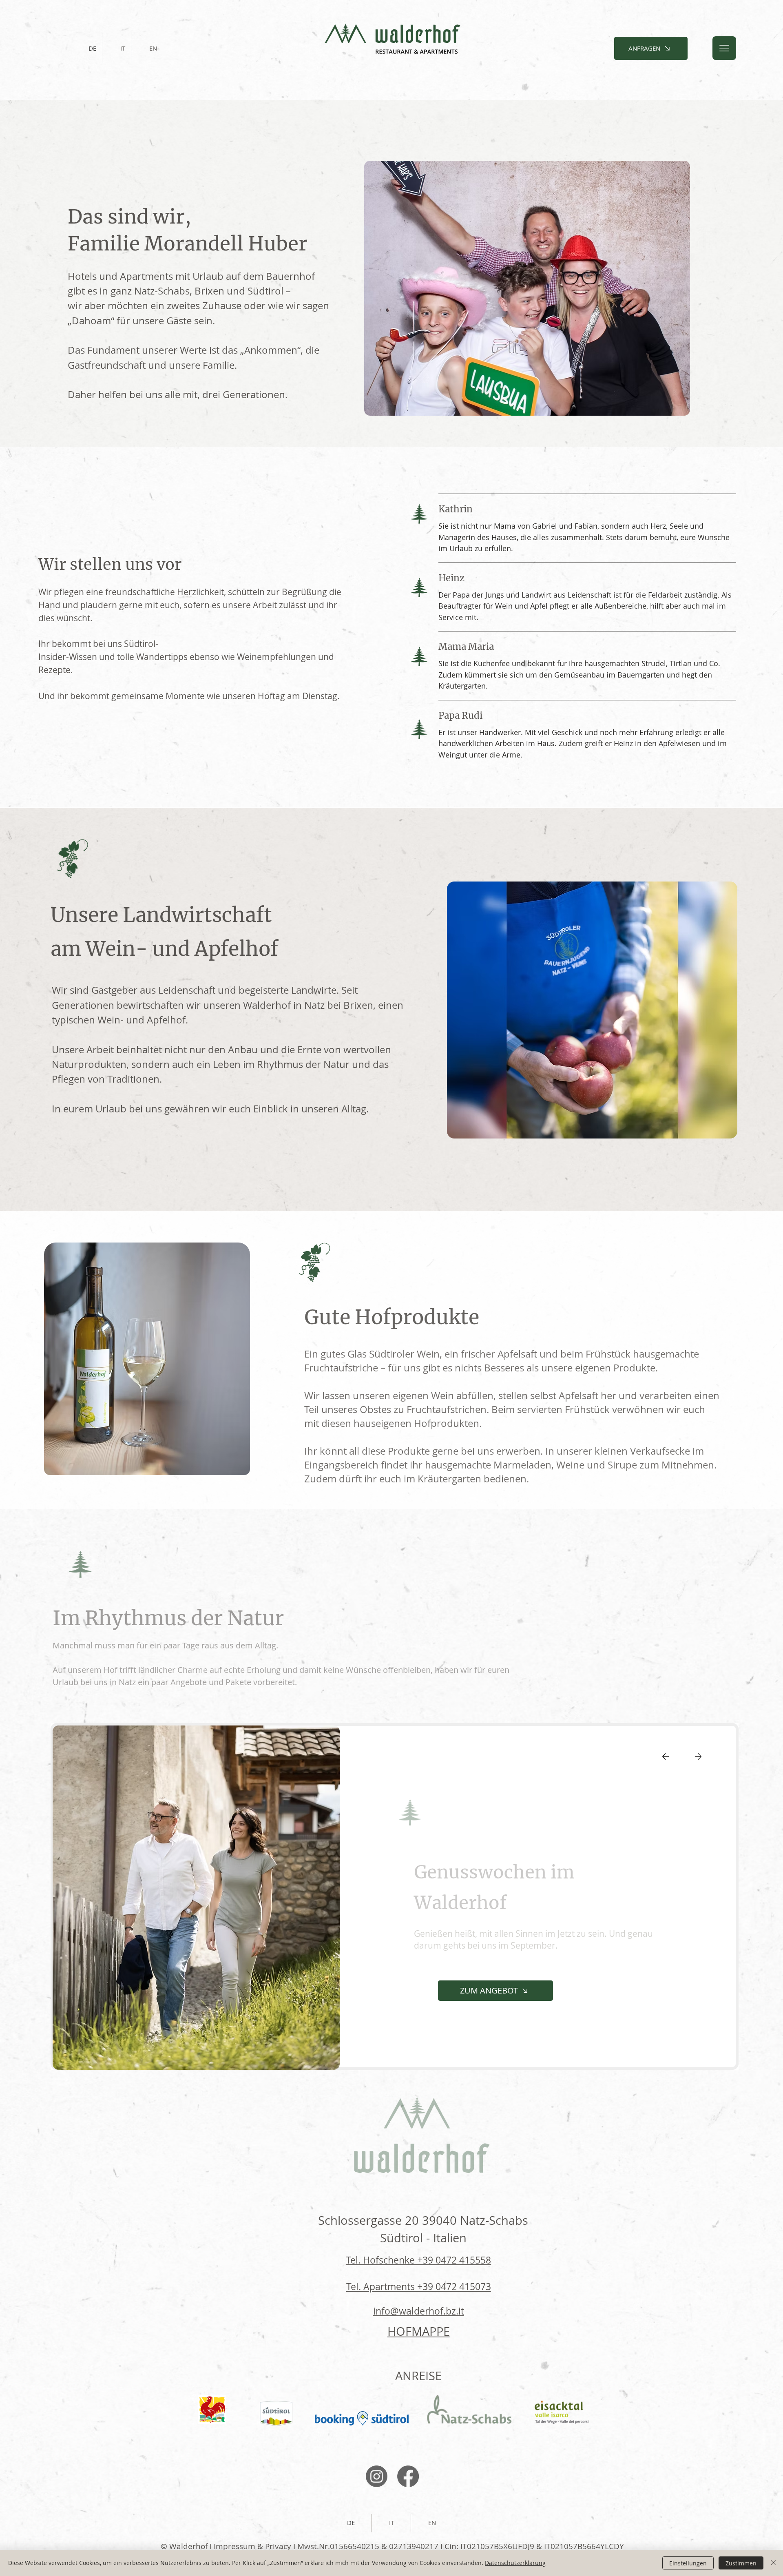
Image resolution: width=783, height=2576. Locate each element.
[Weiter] (698, 1756)
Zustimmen (741, 2563)
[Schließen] (773, 2563)
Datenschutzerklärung (515, 2563)
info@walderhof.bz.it (419, 2311)
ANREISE (418, 2376)
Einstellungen (688, 2563)
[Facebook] (408, 2476)
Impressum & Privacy (252, 2546)
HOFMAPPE (419, 2331)
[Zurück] (666, 1756)
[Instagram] (377, 2476)
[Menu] (724, 48)
